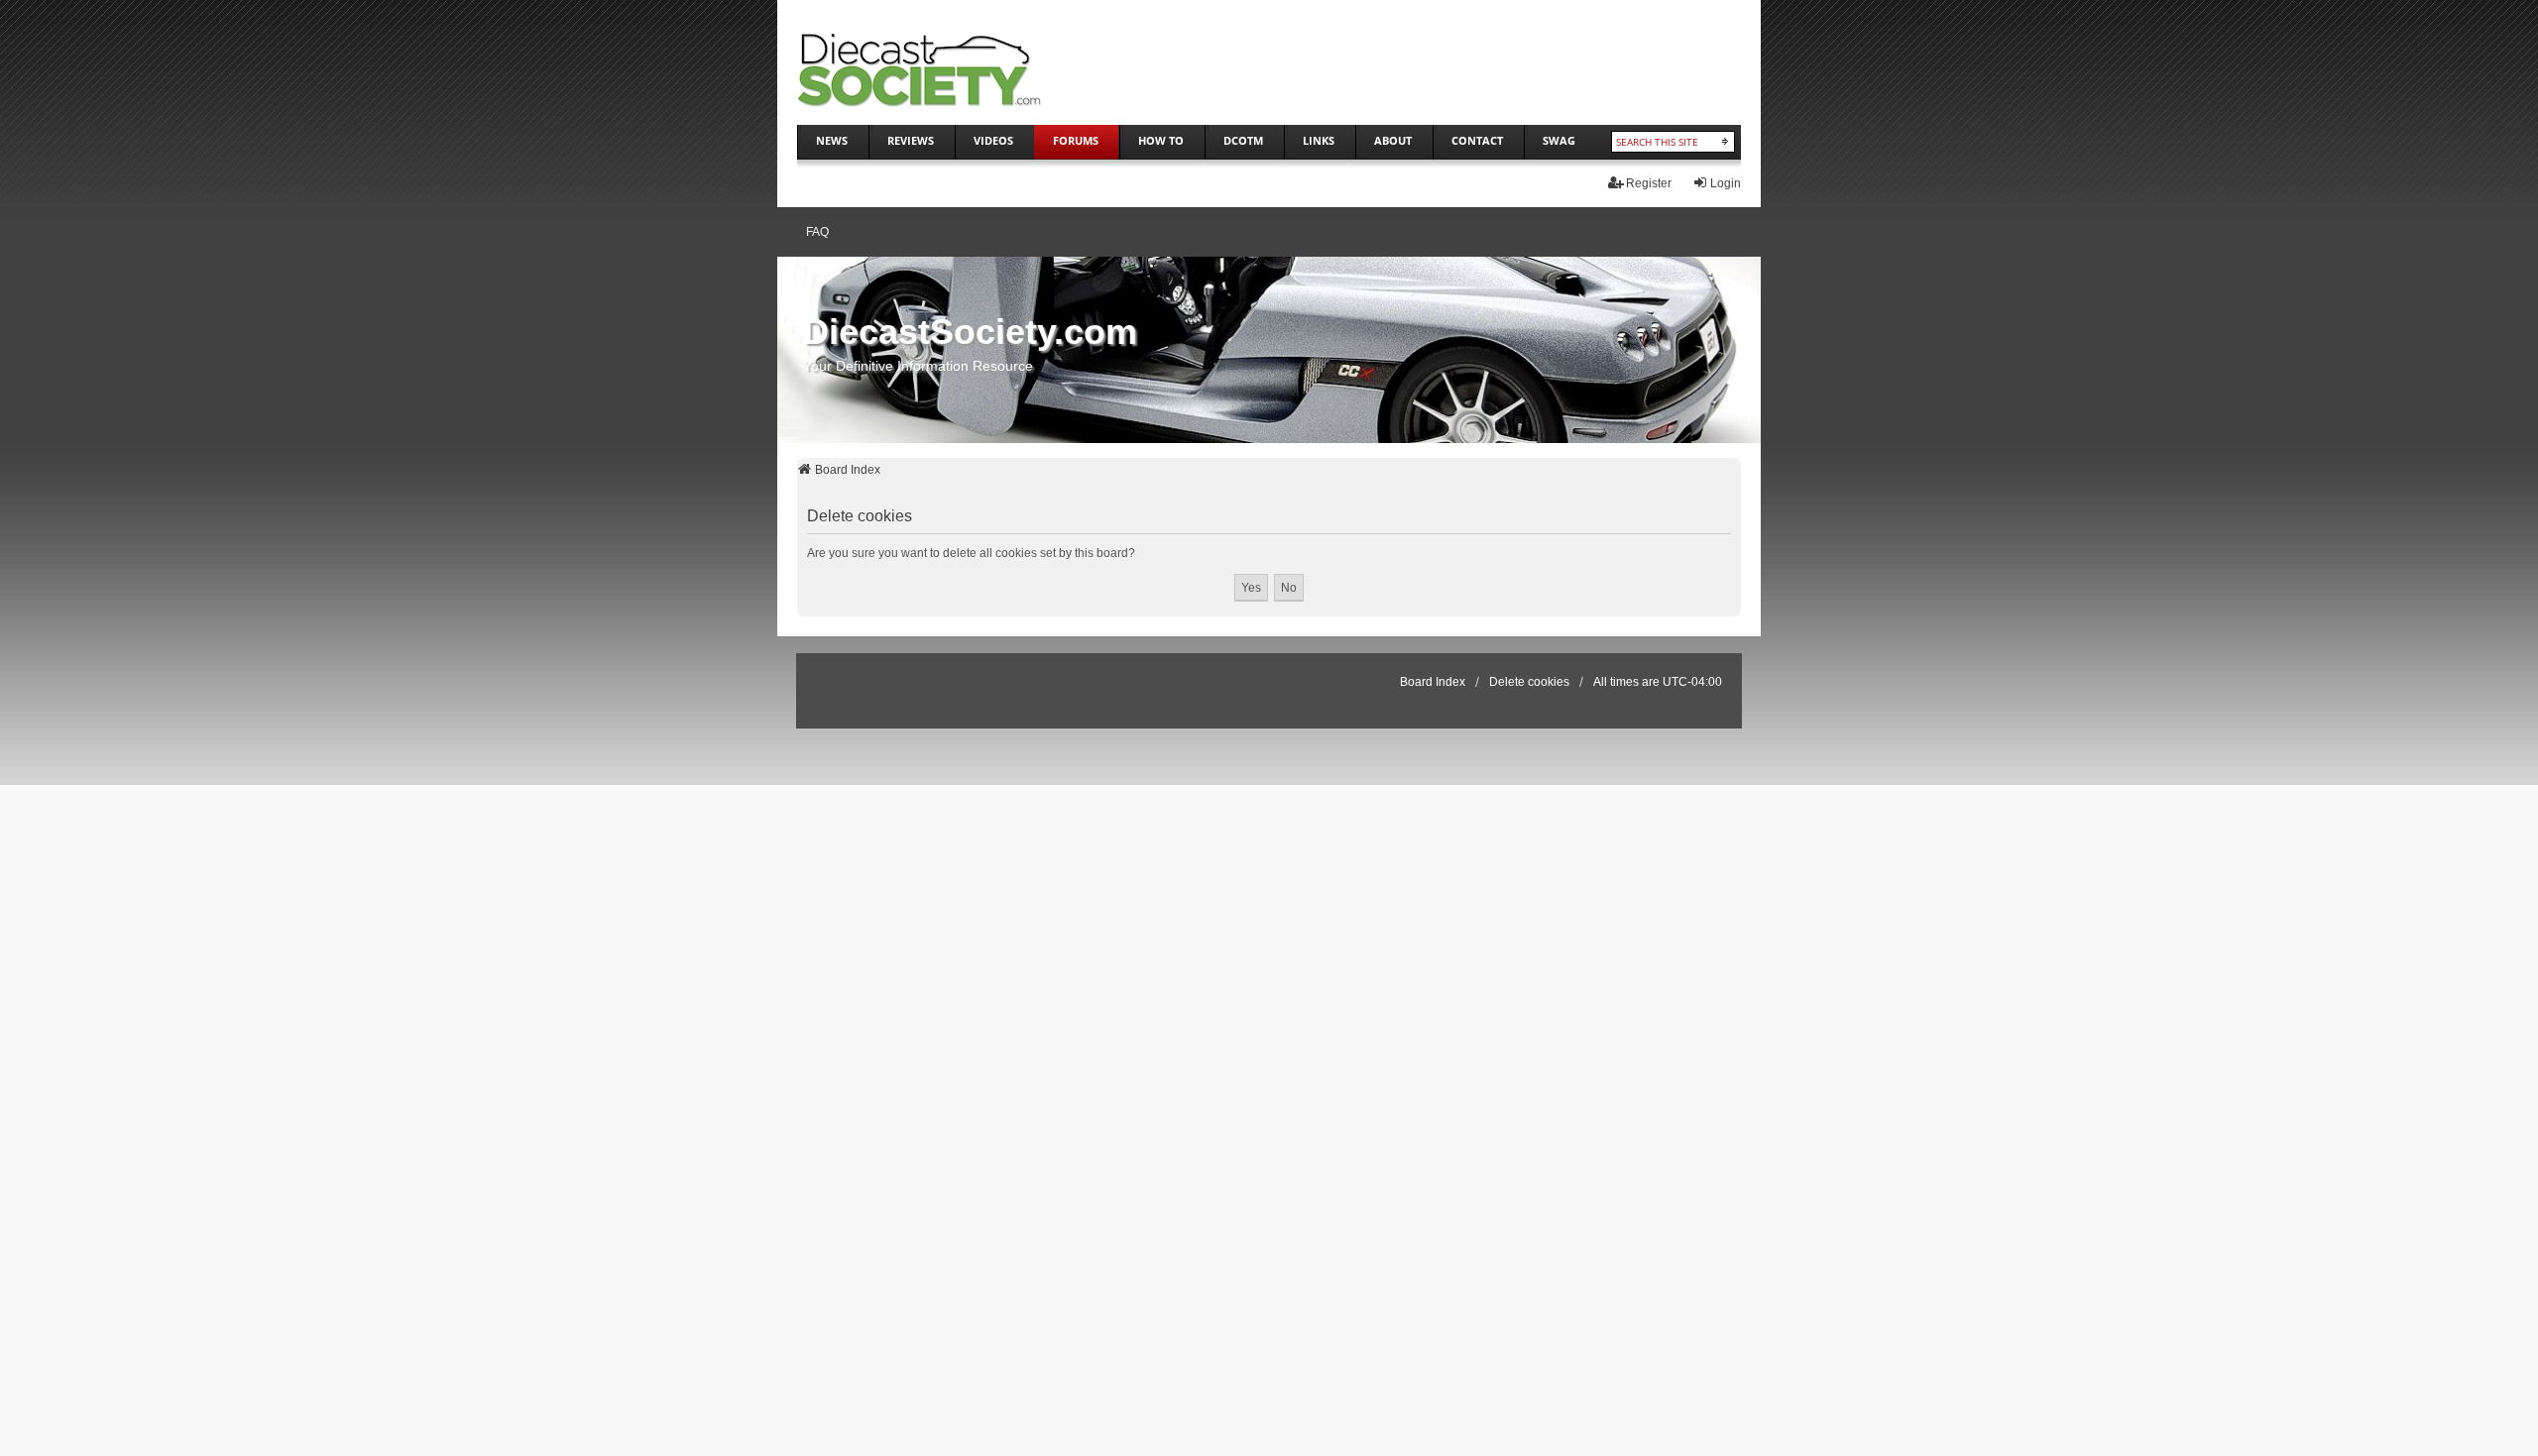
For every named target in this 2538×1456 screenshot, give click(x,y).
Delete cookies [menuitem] (1529, 682)
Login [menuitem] (1726, 183)
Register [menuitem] (1649, 183)
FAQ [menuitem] (817, 232)
